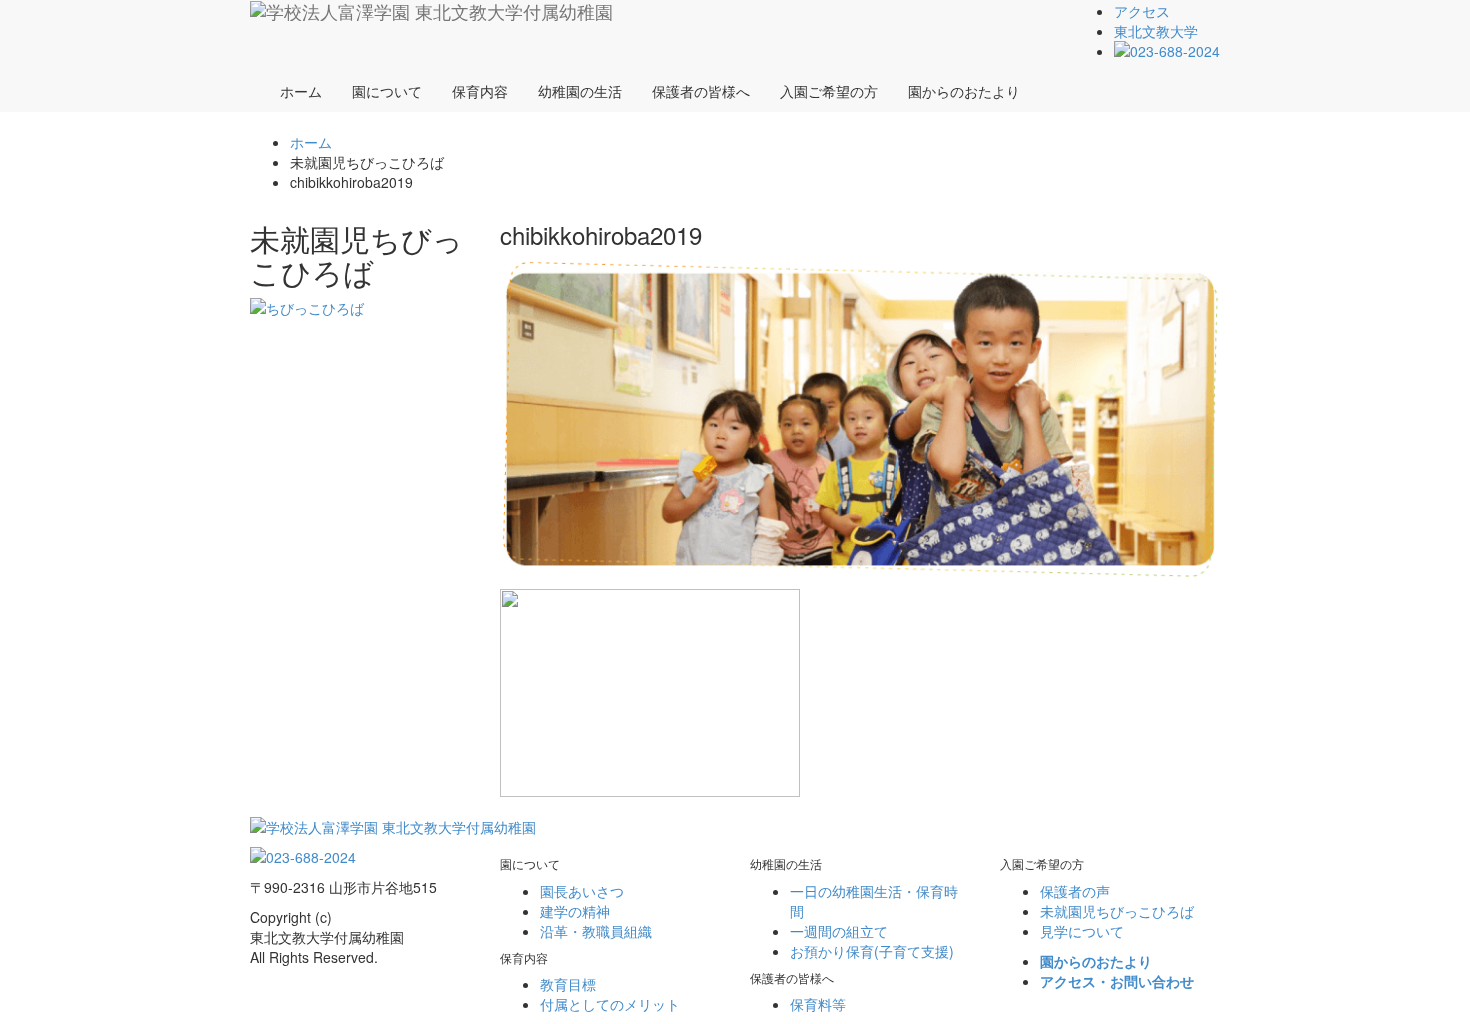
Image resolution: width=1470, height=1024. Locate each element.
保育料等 (818, 1004)
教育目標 (568, 984)
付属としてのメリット (610, 1004)
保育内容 (480, 91)
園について (387, 91)
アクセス (1142, 11)
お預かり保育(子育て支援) (872, 951)
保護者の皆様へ (701, 91)
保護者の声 (1075, 891)
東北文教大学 (1156, 31)
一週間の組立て (839, 931)
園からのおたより (964, 91)
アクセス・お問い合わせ (1117, 981)
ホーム (301, 91)
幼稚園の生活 (580, 91)
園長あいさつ (582, 891)
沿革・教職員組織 (596, 931)
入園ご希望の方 (829, 91)
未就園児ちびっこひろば (1117, 911)
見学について (1082, 931)
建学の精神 (575, 911)
